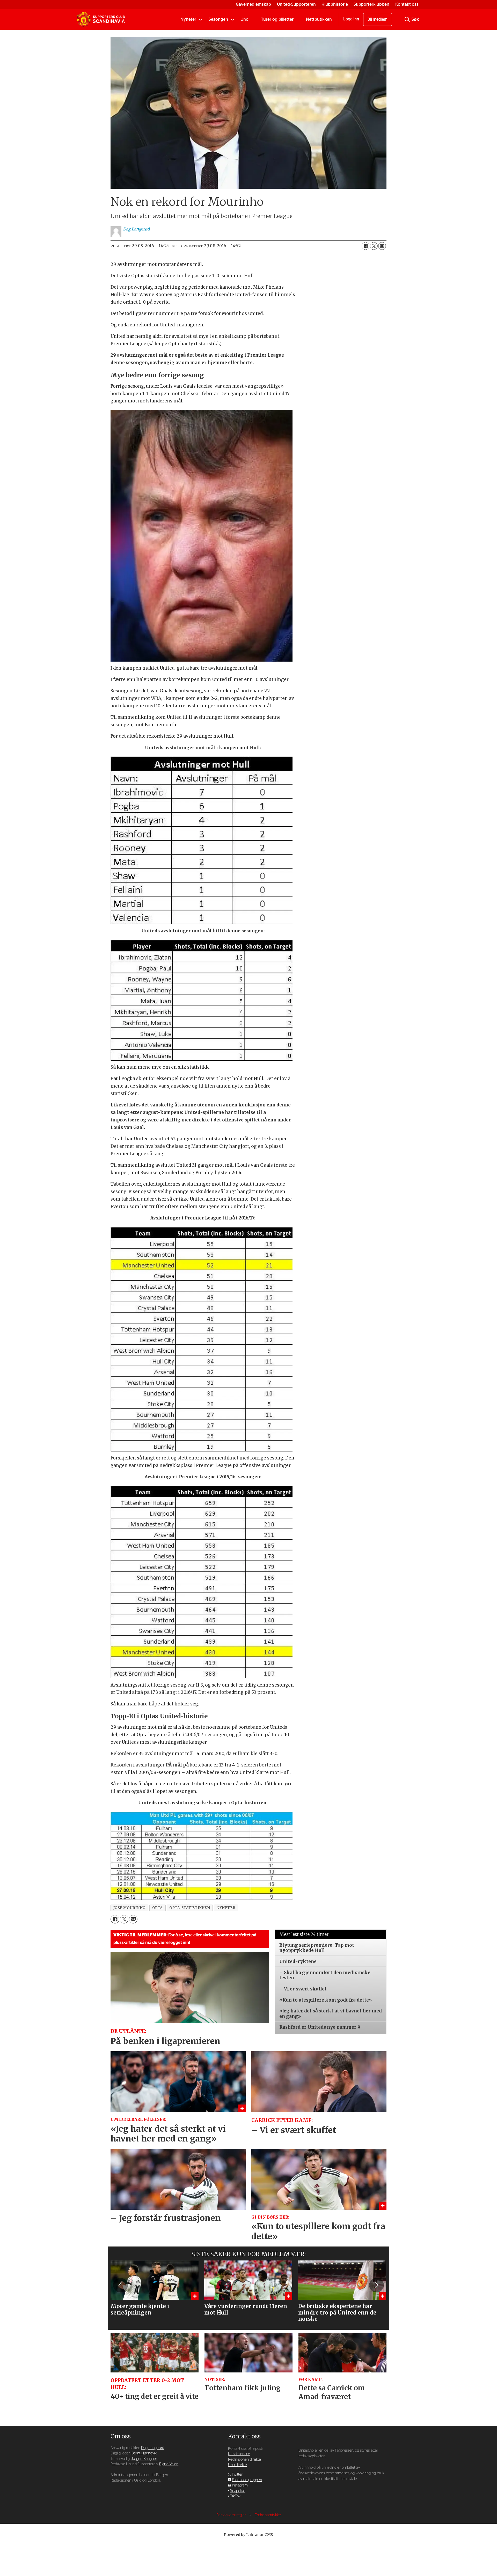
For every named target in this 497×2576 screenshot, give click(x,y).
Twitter (237, 2474)
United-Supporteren (296, 4)
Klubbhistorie (335, 4)
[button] (120, 2285)
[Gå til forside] (101, 19)
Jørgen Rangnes (144, 2459)
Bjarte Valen (169, 2464)
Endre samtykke (268, 2515)
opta (158, 1908)
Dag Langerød (153, 2448)
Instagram (240, 2485)
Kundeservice (239, 2454)
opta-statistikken (190, 1908)
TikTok (235, 2496)
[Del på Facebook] (366, 246)
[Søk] (407, 19)
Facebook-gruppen (247, 2480)
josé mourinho (130, 1908)
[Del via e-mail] (382, 246)
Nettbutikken (319, 19)
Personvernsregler (232, 2515)
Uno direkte (237, 2465)
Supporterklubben (371, 4)
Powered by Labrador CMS (248, 2535)
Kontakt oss (407, 4)
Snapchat (237, 2491)
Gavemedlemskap (253, 4)
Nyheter (188, 19)
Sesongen (218, 19)
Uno (244, 19)
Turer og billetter (277, 19)
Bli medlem (378, 19)
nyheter (226, 1908)
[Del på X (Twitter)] (374, 246)
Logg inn (351, 19)
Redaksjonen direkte (244, 2459)
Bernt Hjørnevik (144, 2453)
